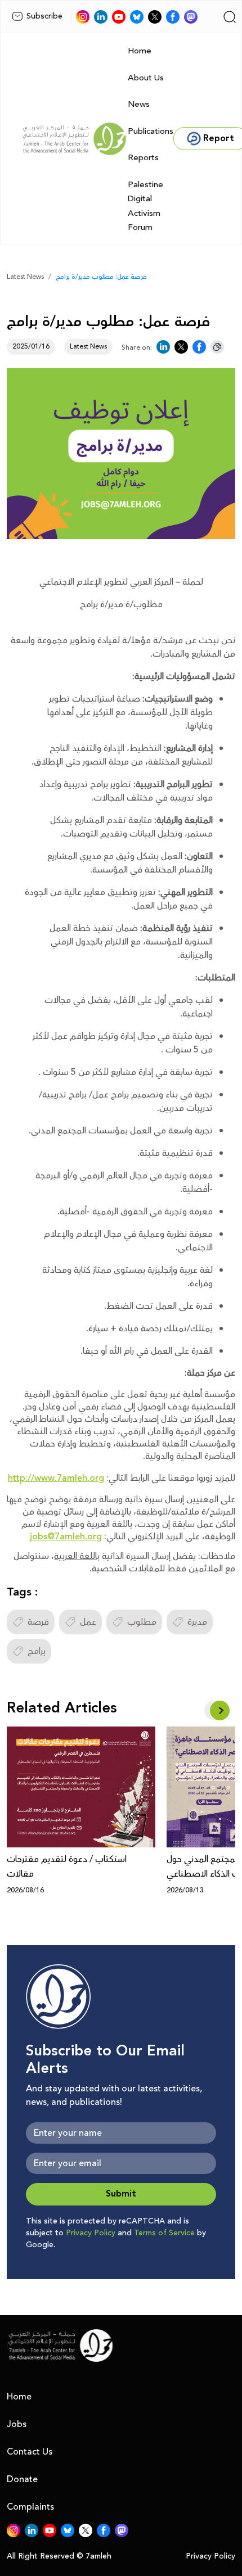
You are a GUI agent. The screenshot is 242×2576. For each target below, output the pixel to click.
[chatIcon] (191, 17)
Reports (143, 158)
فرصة (38, 1622)
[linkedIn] (101, 17)
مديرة (197, 1622)
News (139, 104)
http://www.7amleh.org (56, 1478)
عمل (88, 1622)
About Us (146, 78)
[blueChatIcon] (137, 17)
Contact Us (30, 2452)
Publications (151, 131)
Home (140, 51)
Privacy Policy (91, 2233)
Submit (121, 2194)
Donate (22, 2479)
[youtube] (119, 17)
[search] (230, 17)
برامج (37, 1651)
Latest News (25, 277)
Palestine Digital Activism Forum (145, 206)
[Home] (74, 139)
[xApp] (155, 17)
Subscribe (44, 16)
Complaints (30, 2507)
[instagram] (83, 17)
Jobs (17, 2424)
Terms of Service (164, 2233)
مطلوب (142, 1622)
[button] (220, 1710)
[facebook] (173, 17)
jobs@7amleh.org (66, 1536)
